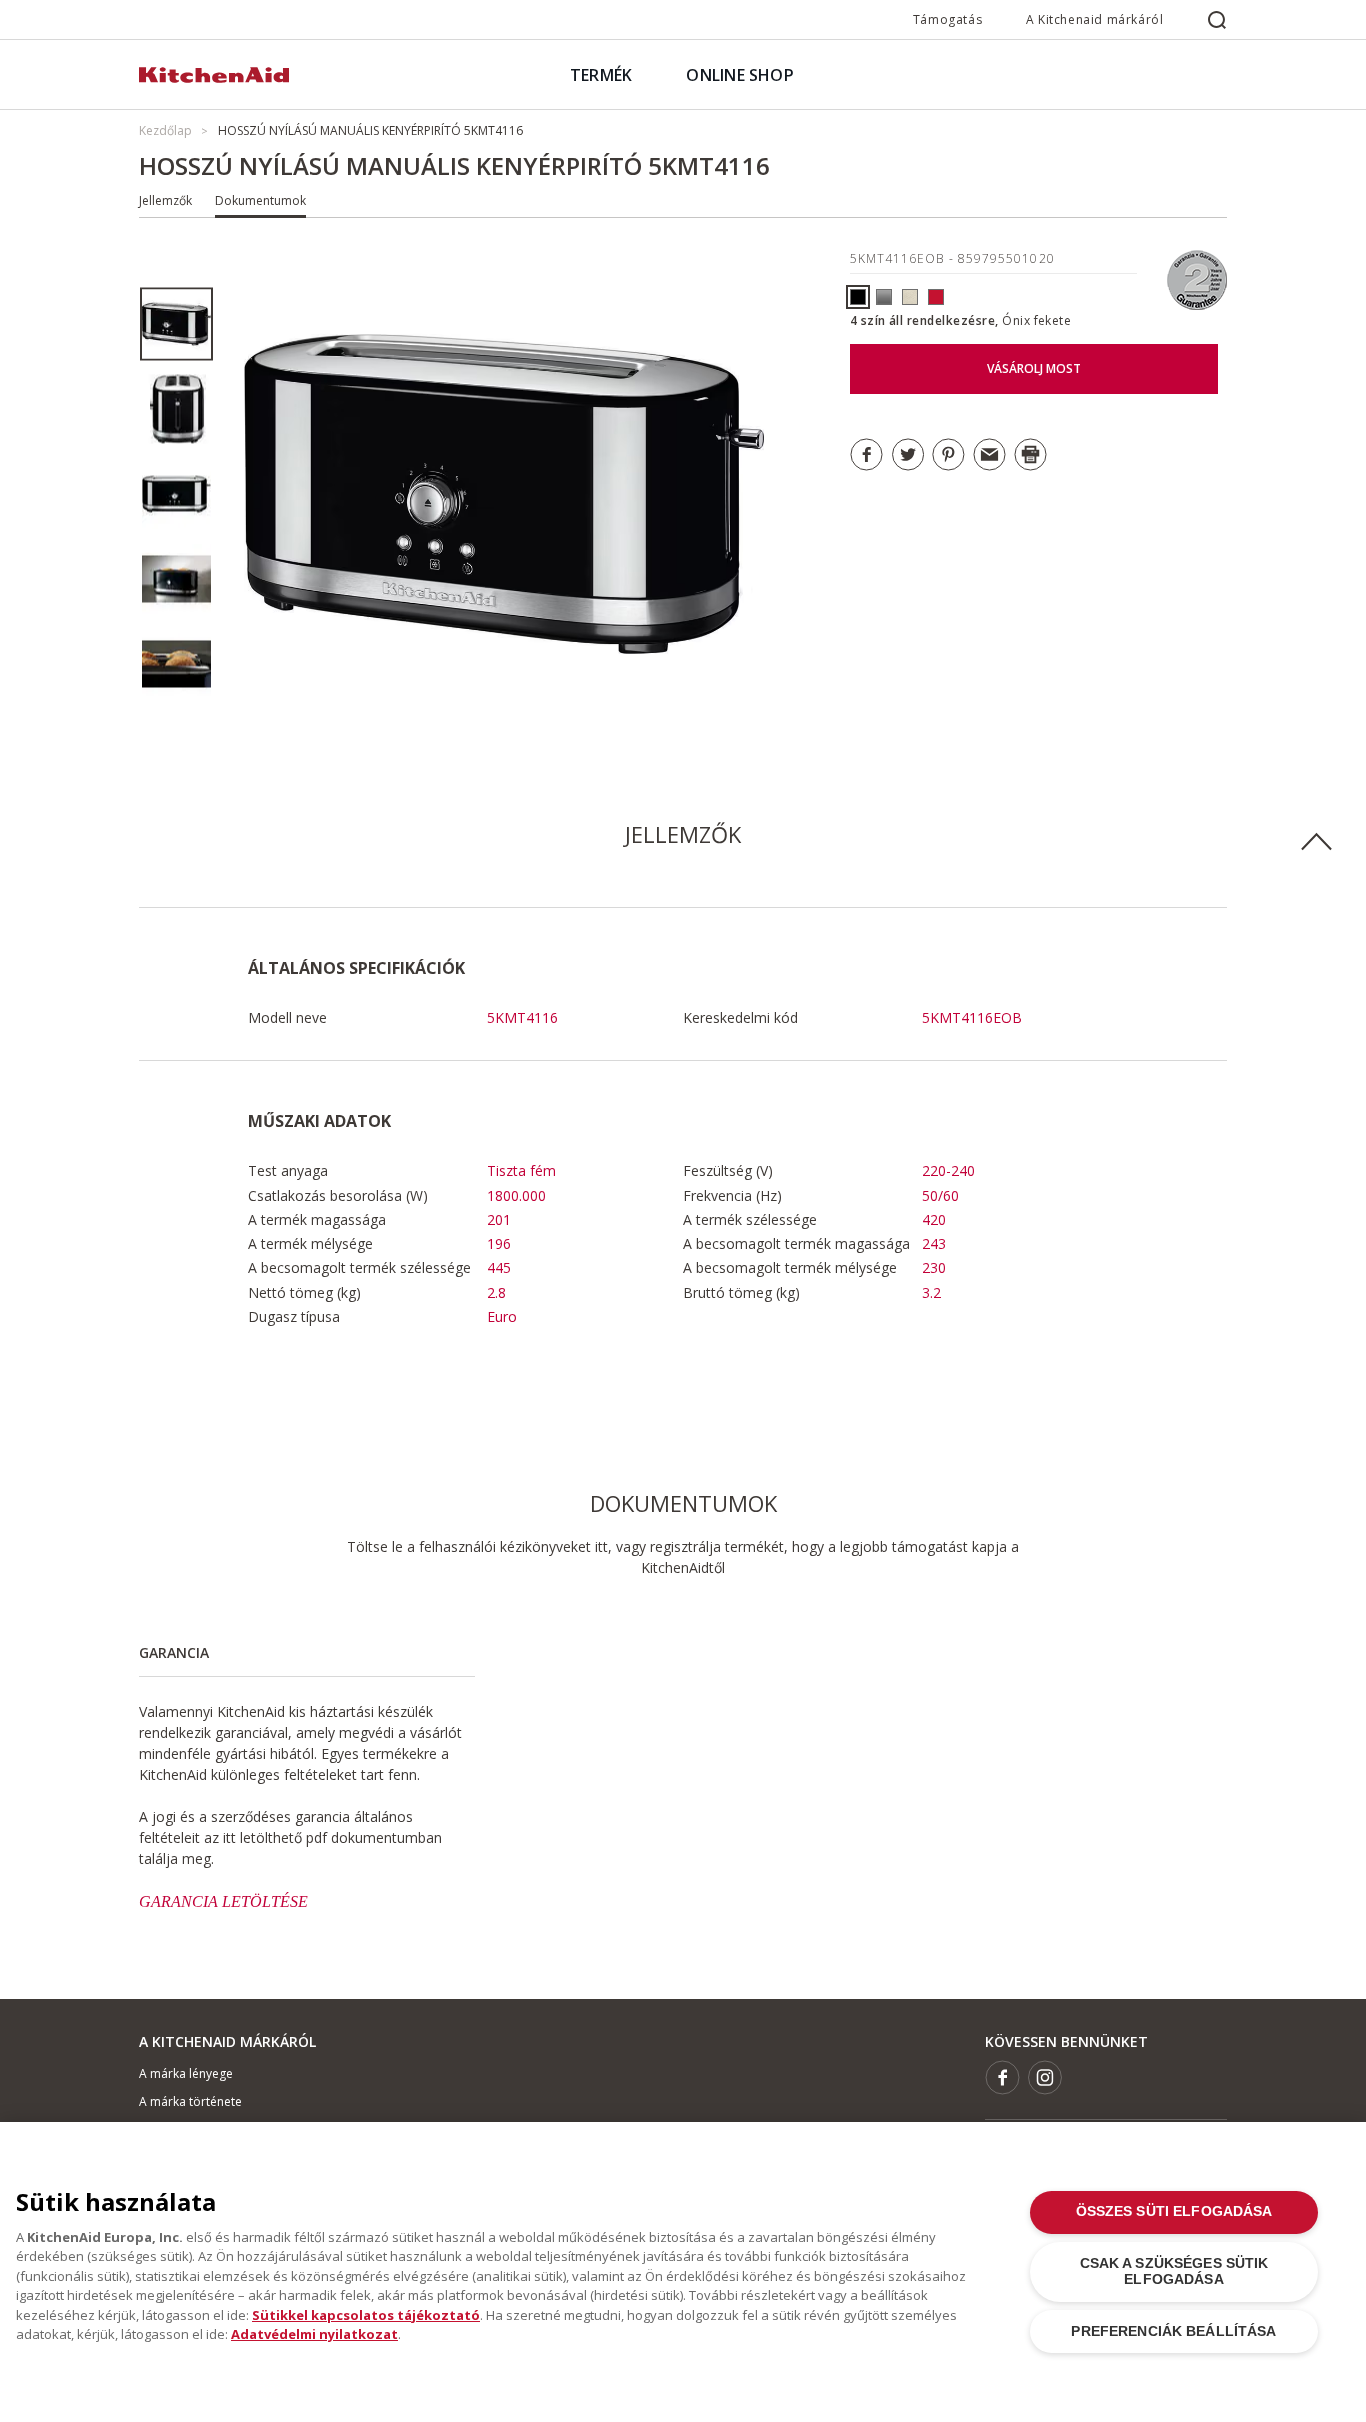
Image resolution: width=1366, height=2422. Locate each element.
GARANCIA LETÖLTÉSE (223, 1901)
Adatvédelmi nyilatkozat (314, 2334)
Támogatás (947, 19)
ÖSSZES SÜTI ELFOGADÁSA (1174, 2211)
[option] (176, 324)
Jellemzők (165, 200)
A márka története (190, 2101)
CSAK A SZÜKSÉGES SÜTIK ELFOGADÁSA (1174, 2271)
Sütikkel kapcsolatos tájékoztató (366, 2315)
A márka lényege (186, 2073)
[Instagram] (1045, 2077)
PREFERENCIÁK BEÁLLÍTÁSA (1173, 2331)
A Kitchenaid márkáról (1095, 19)
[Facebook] (1002, 2077)
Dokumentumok (260, 200)
